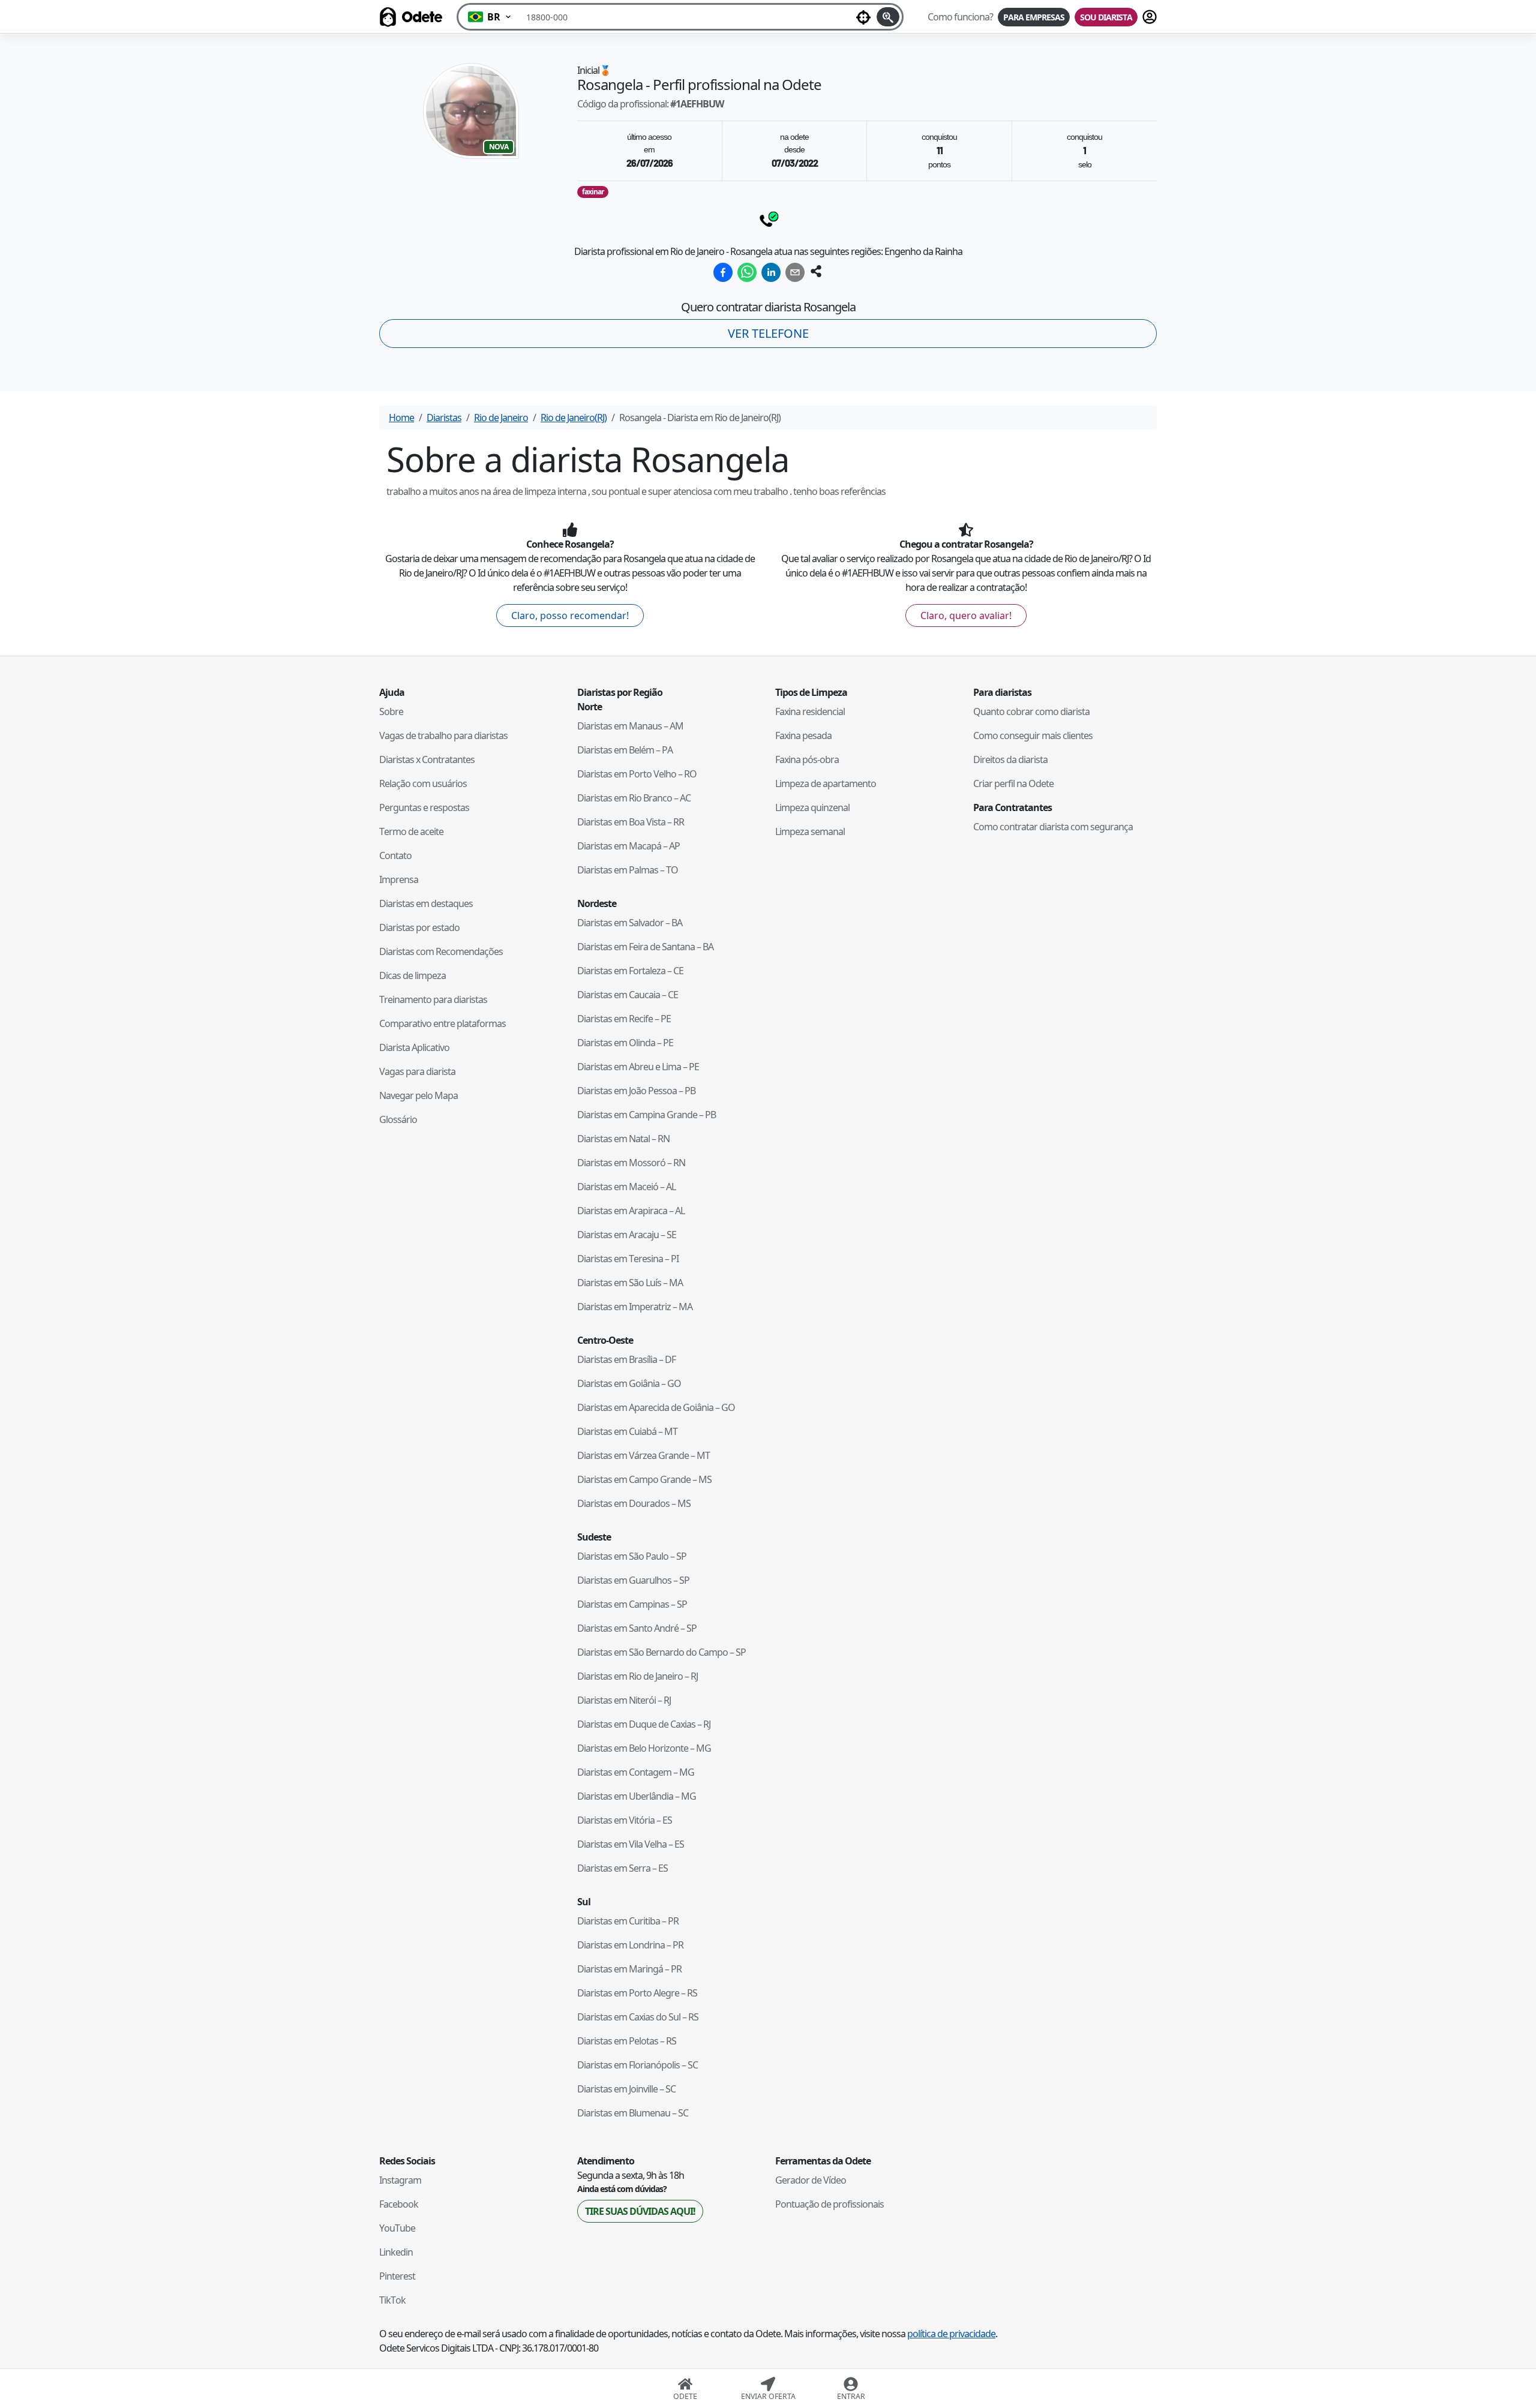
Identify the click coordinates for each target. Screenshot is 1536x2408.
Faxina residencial (810, 711)
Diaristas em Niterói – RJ (624, 1700)
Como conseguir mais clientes (1033, 735)
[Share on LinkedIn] (771, 272)
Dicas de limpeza (412, 975)
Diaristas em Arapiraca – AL (631, 1211)
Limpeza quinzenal (812, 807)
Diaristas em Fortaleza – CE (630, 971)
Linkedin (396, 2252)
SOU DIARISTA (1106, 17)
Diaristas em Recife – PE (624, 1019)
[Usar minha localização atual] (863, 17)
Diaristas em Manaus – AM (630, 726)
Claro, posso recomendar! (570, 615)
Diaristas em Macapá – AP (628, 846)
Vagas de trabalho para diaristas (443, 735)
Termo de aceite (411, 831)
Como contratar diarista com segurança (1053, 827)
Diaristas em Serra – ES (622, 1868)
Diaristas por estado (419, 927)
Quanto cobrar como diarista (1031, 711)
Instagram (400, 2180)
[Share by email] (795, 272)
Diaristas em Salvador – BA (630, 923)
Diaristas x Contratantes (427, 759)
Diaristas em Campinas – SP (632, 1604)
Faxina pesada (803, 735)
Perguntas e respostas (424, 807)
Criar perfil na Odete (1013, 783)
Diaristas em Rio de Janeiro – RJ (637, 1676)
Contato (395, 855)
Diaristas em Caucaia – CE (628, 995)
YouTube (397, 2228)
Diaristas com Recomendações (441, 951)
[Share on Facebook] (723, 272)
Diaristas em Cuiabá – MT (627, 1431)
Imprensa (399, 879)
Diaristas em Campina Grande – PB (646, 1115)
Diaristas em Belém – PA (625, 750)
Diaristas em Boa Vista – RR (631, 822)
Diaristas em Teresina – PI (628, 1259)
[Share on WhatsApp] (747, 272)
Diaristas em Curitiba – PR (628, 1921)
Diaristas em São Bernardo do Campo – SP (661, 1652)
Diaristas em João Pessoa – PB (636, 1091)
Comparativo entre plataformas (442, 1023)
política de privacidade (951, 2334)
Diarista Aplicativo (414, 1047)
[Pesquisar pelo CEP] (888, 17)
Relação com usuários (423, 783)
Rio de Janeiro (501, 418)
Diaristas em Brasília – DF (626, 1359)
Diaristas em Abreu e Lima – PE (638, 1067)
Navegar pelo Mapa (418, 1095)
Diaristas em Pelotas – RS (627, 2041)
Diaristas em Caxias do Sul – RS (638, 2017)
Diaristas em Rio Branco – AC (634, 798)
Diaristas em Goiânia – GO (629, 1383)
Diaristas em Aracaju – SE (627, 1235)
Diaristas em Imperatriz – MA (635, 1307)
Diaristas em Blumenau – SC (633, 2113)
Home (401, 418)
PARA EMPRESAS (1034, 17)
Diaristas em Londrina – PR (630, 1945)
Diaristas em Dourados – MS (634, 1503)
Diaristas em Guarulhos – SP (633, 1580)
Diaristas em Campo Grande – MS (644, 1479)
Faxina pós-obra (807, 759)
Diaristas (444, 418)
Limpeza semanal (810, 831)
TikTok (392, 2300)
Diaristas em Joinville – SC (626, 2089)
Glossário (398, 1119)
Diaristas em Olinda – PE (625, 1043)
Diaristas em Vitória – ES (625, 1820)
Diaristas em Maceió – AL (626, 1187)
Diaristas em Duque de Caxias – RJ (644, 1724)
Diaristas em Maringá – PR (629, 1969)
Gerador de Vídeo (811, 2180)
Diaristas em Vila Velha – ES (631, 1844)
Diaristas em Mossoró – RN (631, 1163)
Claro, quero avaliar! (966, 615)
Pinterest (397, 2276)
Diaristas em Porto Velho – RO (637, 774)
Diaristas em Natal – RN (623, 1139)
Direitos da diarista (1010, 759)
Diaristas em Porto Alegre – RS (637, 1993)
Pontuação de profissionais (829, 2204)
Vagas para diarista (417, 1071)
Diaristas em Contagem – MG (636, 1772)
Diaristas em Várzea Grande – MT (643, 1455)
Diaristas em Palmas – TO (628, 870)
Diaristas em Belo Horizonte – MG (644, 1748)
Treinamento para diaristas (433, 999)
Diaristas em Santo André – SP (637, 1628)
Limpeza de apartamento (826, 783)
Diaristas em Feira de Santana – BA (645, 947)
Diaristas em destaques (426, 903)
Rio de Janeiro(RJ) (574, 418)
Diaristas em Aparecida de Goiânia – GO (656, 1407)
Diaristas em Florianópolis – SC (637, 2065)
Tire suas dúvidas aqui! (640, 2211)
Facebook (399, 2204)
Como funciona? (960, 17)
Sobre (391, 711)
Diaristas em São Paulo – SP (632, 1556)
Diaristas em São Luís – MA (630, 1283)
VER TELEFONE (768, 333)
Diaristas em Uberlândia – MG (637, 1796)
